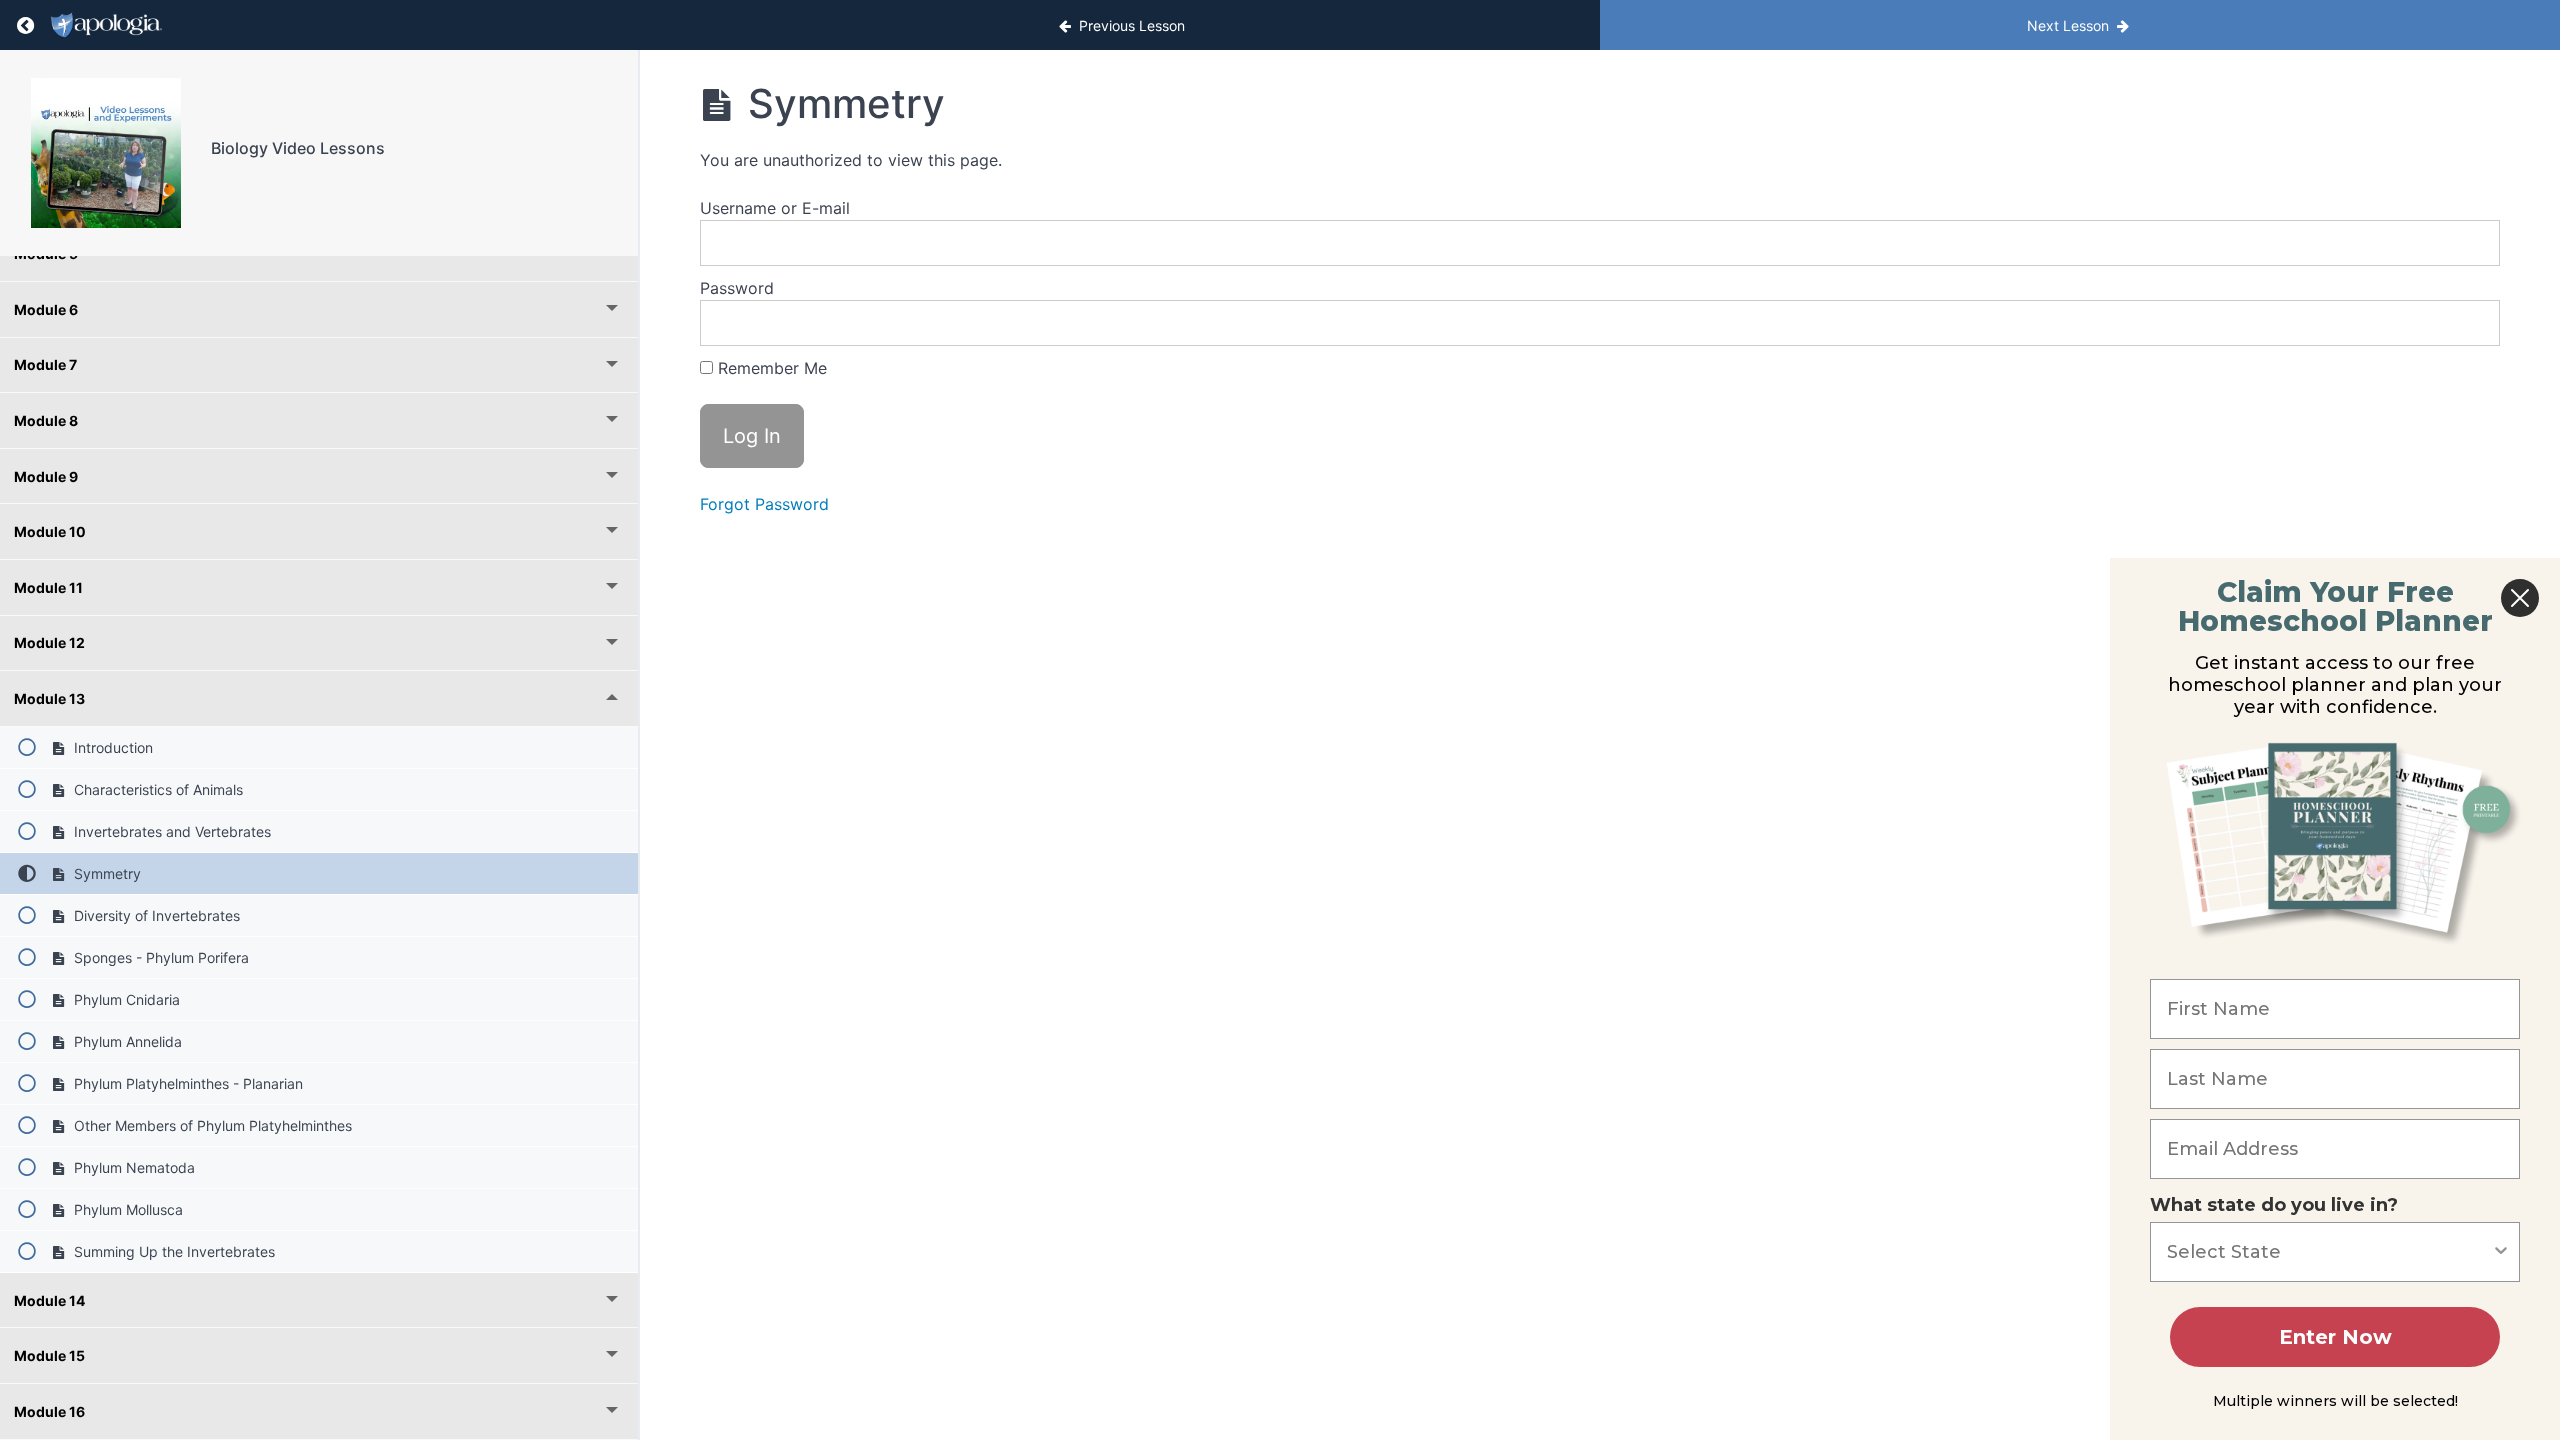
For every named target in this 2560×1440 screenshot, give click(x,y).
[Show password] (2465, 323)
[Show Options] (2501, 1252)
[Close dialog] (2520, 598)
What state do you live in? (2274, 1205)
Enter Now (2335, 1337)
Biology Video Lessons (298, 148)
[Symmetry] (105, 153)
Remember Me (770, 368)
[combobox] (2329, 1252)
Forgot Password (764, 504)
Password (737, 288)
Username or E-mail (775, 208)
